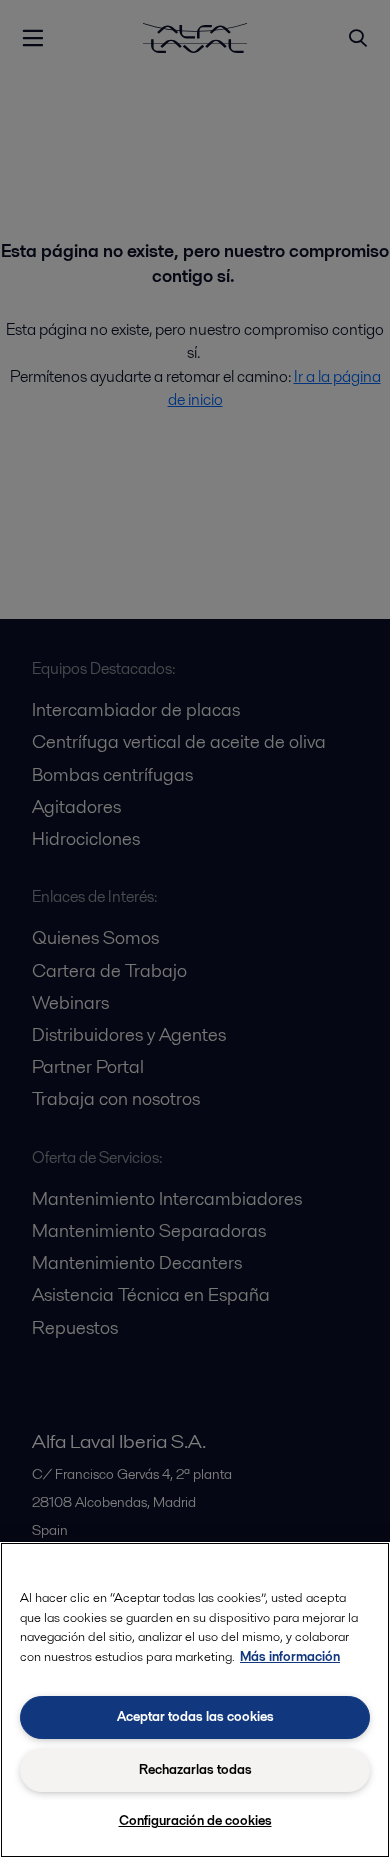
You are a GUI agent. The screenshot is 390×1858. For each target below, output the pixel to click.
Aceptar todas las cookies (195, 1716)
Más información (290, 1656)
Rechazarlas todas (195, 1769)
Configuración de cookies (195, 1820)
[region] (195, 1700)
